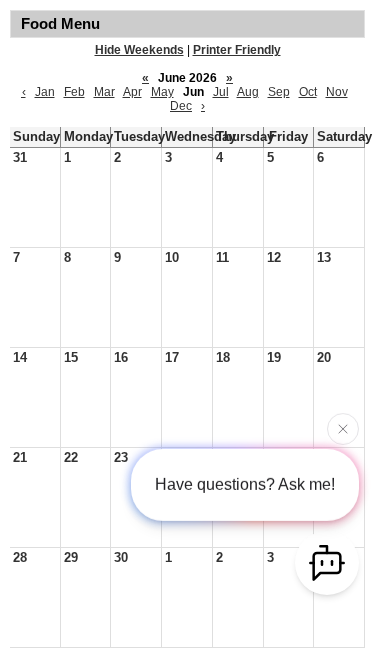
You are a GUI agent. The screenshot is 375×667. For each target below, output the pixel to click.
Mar (104, 92)
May (162, 92)
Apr (132, 92)
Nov (337, 92)
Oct (308, 92)
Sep (279, 92)
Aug (248, 92)
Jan (45, 92)
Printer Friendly (237, 50)
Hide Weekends (139, 50)
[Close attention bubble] (343, 428)
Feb (74, 92)
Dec (181, 106)
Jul (221, 92)
